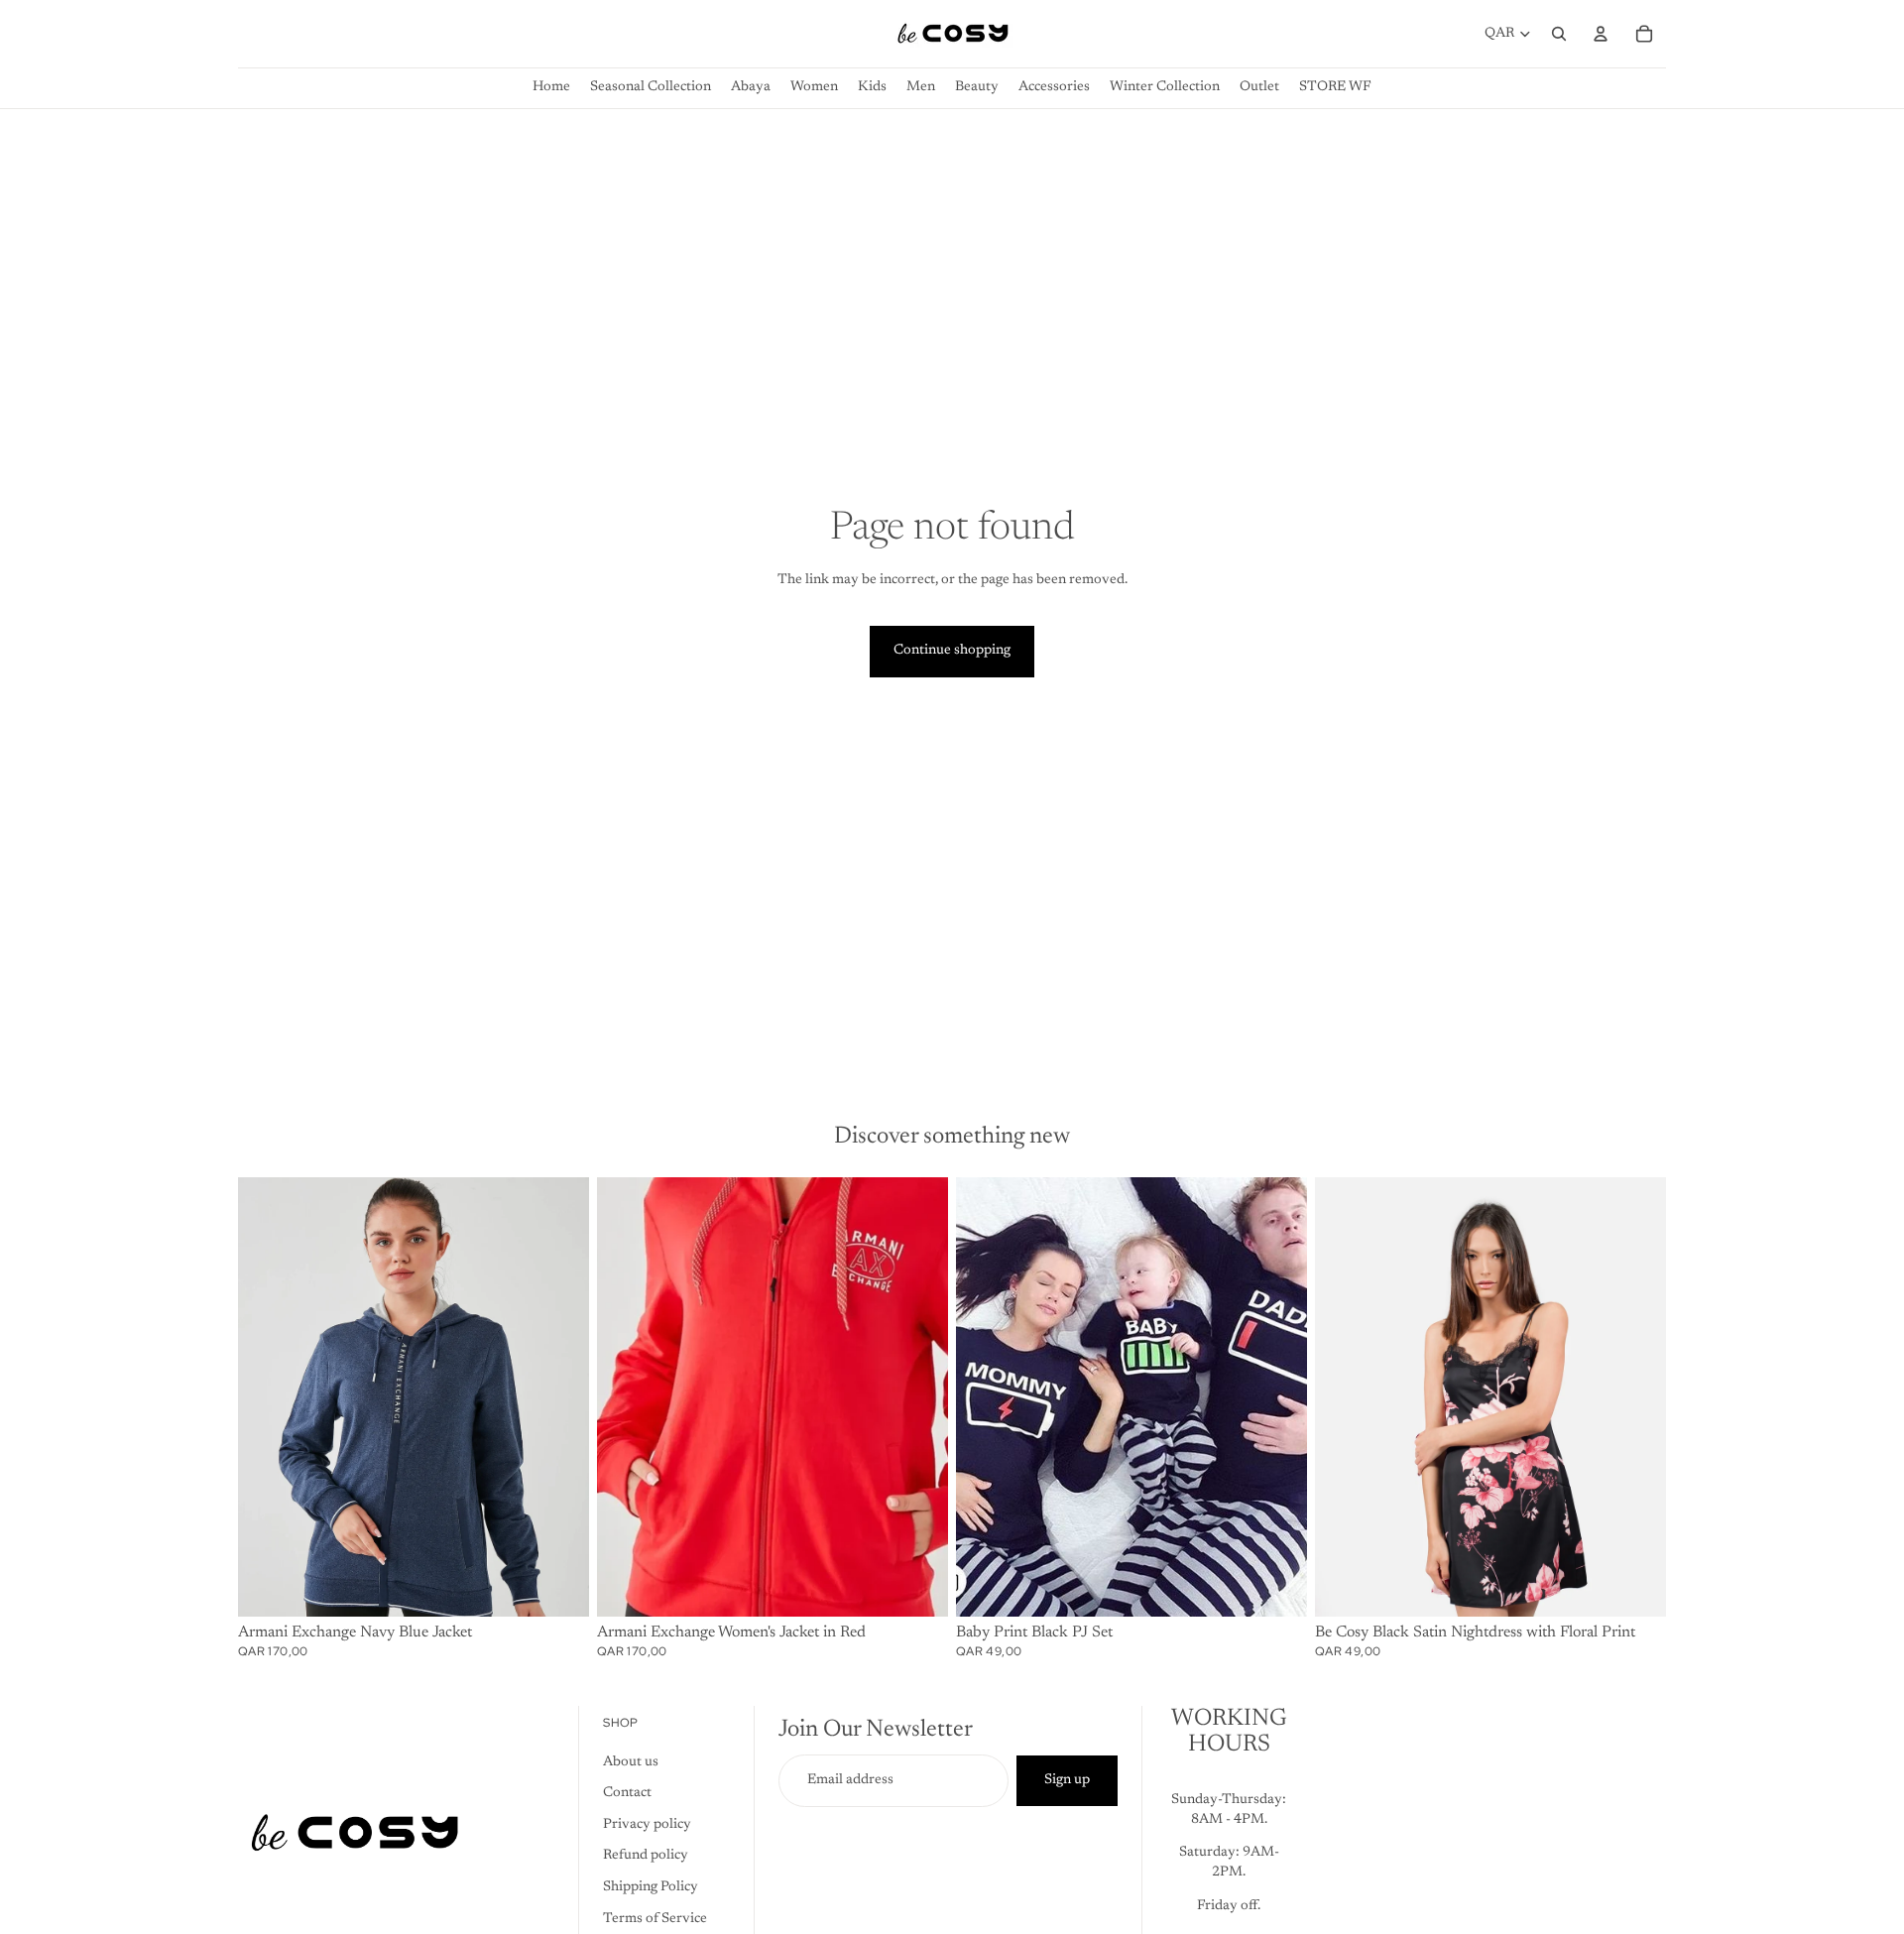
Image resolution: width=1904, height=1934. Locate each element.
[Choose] (558, 1586)
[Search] (1559, 34)
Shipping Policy (651, 1887)
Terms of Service (655, 1919)
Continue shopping (952, 651)
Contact (627, 1794)
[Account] (1601, 34)
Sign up (1067, 1780)
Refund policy (646, 1857)
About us (631, 1762)
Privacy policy (647, 1825)
